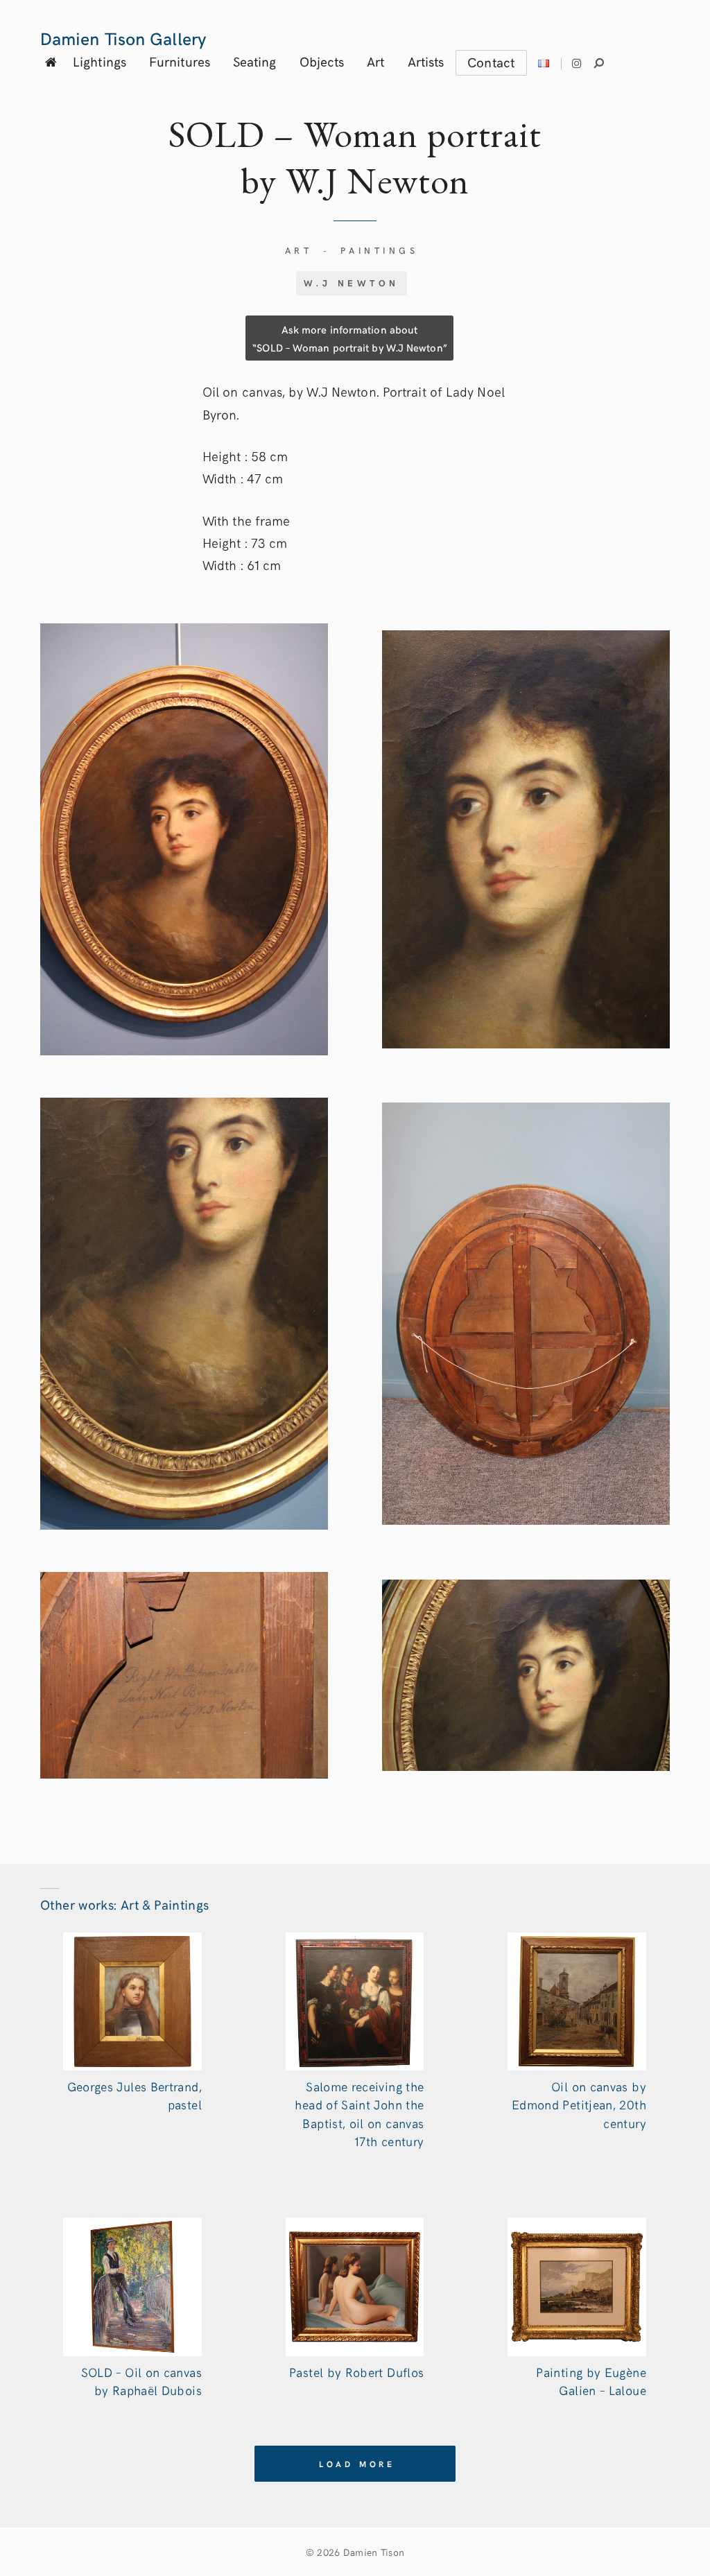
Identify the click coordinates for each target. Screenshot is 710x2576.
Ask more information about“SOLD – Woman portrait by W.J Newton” (349, 338)
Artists (426, 61)
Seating (255, 61)
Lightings (99, 61)
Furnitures (180, 61)
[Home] (51, 61)
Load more (357, 2464)
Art (375, 61)
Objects (322, 61)
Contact (491, 62)
